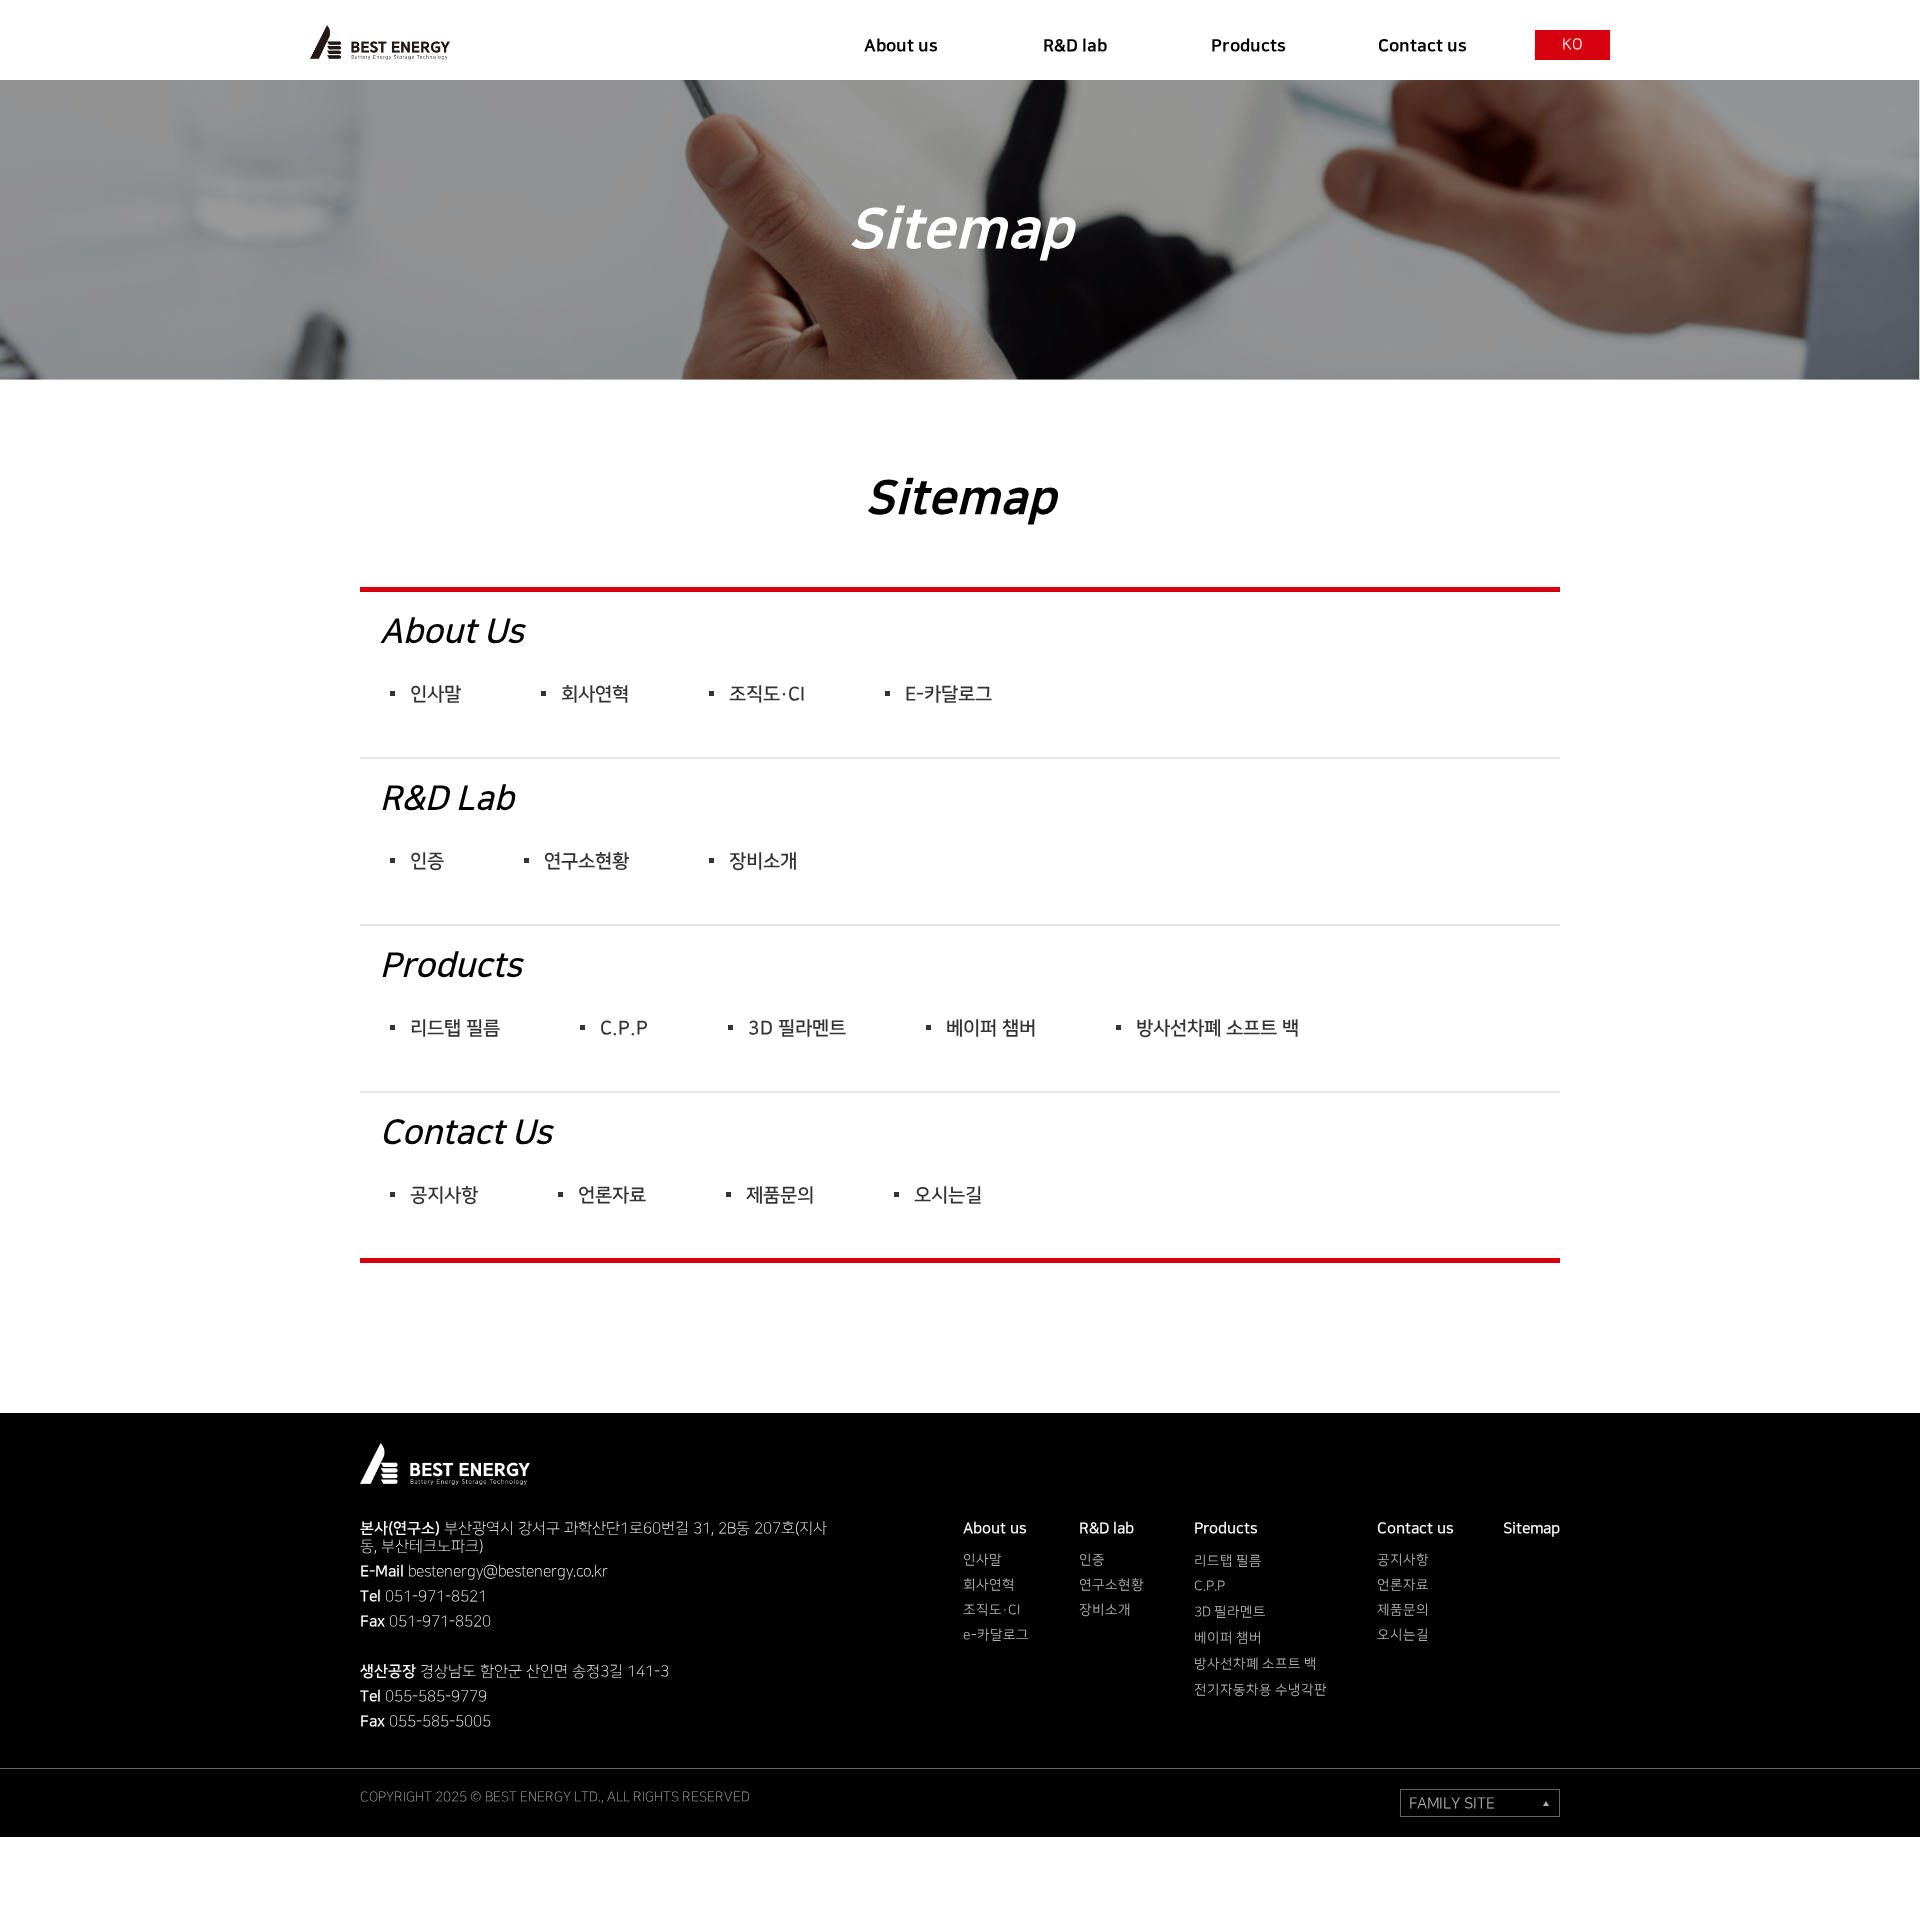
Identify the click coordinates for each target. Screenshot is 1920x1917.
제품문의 (780, 1195)
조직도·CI (767, 694)
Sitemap (1531, 1528)
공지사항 (444, 1195)
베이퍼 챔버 (991, 1028)
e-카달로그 (948, 694)
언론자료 (612, 1195)
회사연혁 (595, 694)
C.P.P (624, 1028)
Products (451, 966)
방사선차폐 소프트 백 (1217, 1028)
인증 (427, 861)
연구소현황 (586, 861)
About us (452, 632)
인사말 (435, 694)
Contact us (466, 1133)
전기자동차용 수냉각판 (1260, 1690)
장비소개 (763, 861)
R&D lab (447, 799)
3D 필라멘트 (797, 1028)
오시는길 (948, 1195)
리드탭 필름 (455, 1028)
